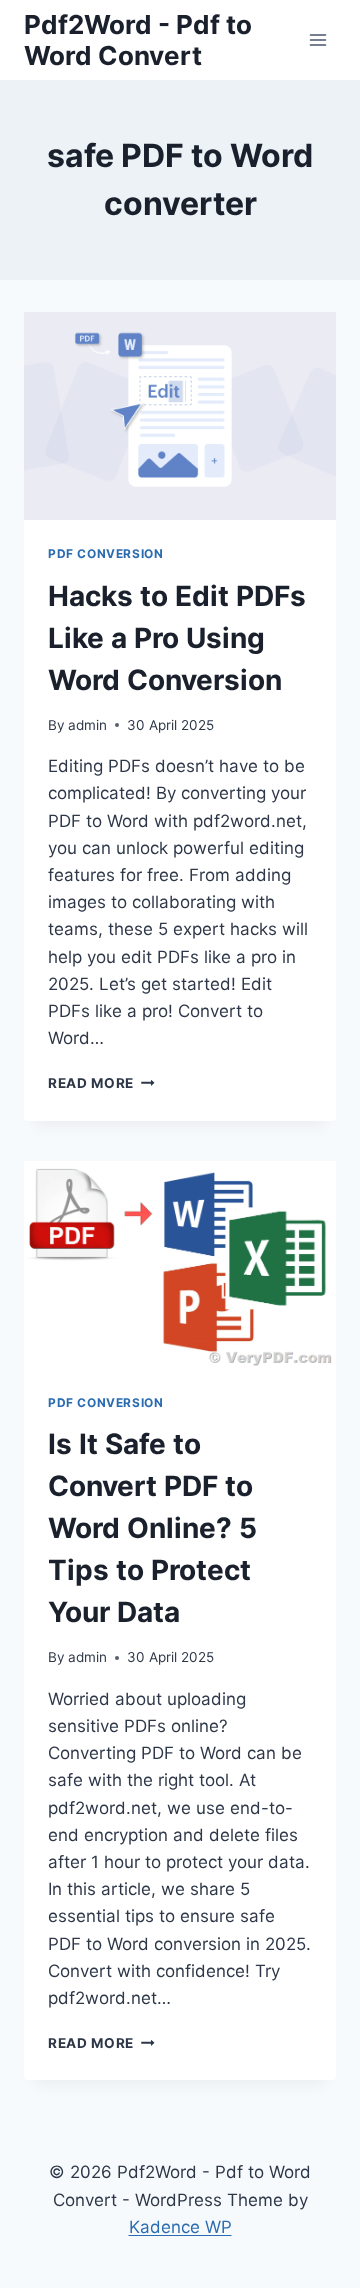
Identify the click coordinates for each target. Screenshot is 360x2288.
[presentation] (180, 416)
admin (87, 725)
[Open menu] (317, 39)
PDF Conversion (105, 553)
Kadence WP (180, 2227)
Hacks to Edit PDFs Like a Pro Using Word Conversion (177, 638)
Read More (101, 1083)
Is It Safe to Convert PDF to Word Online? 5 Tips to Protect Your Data (152, 1528)
